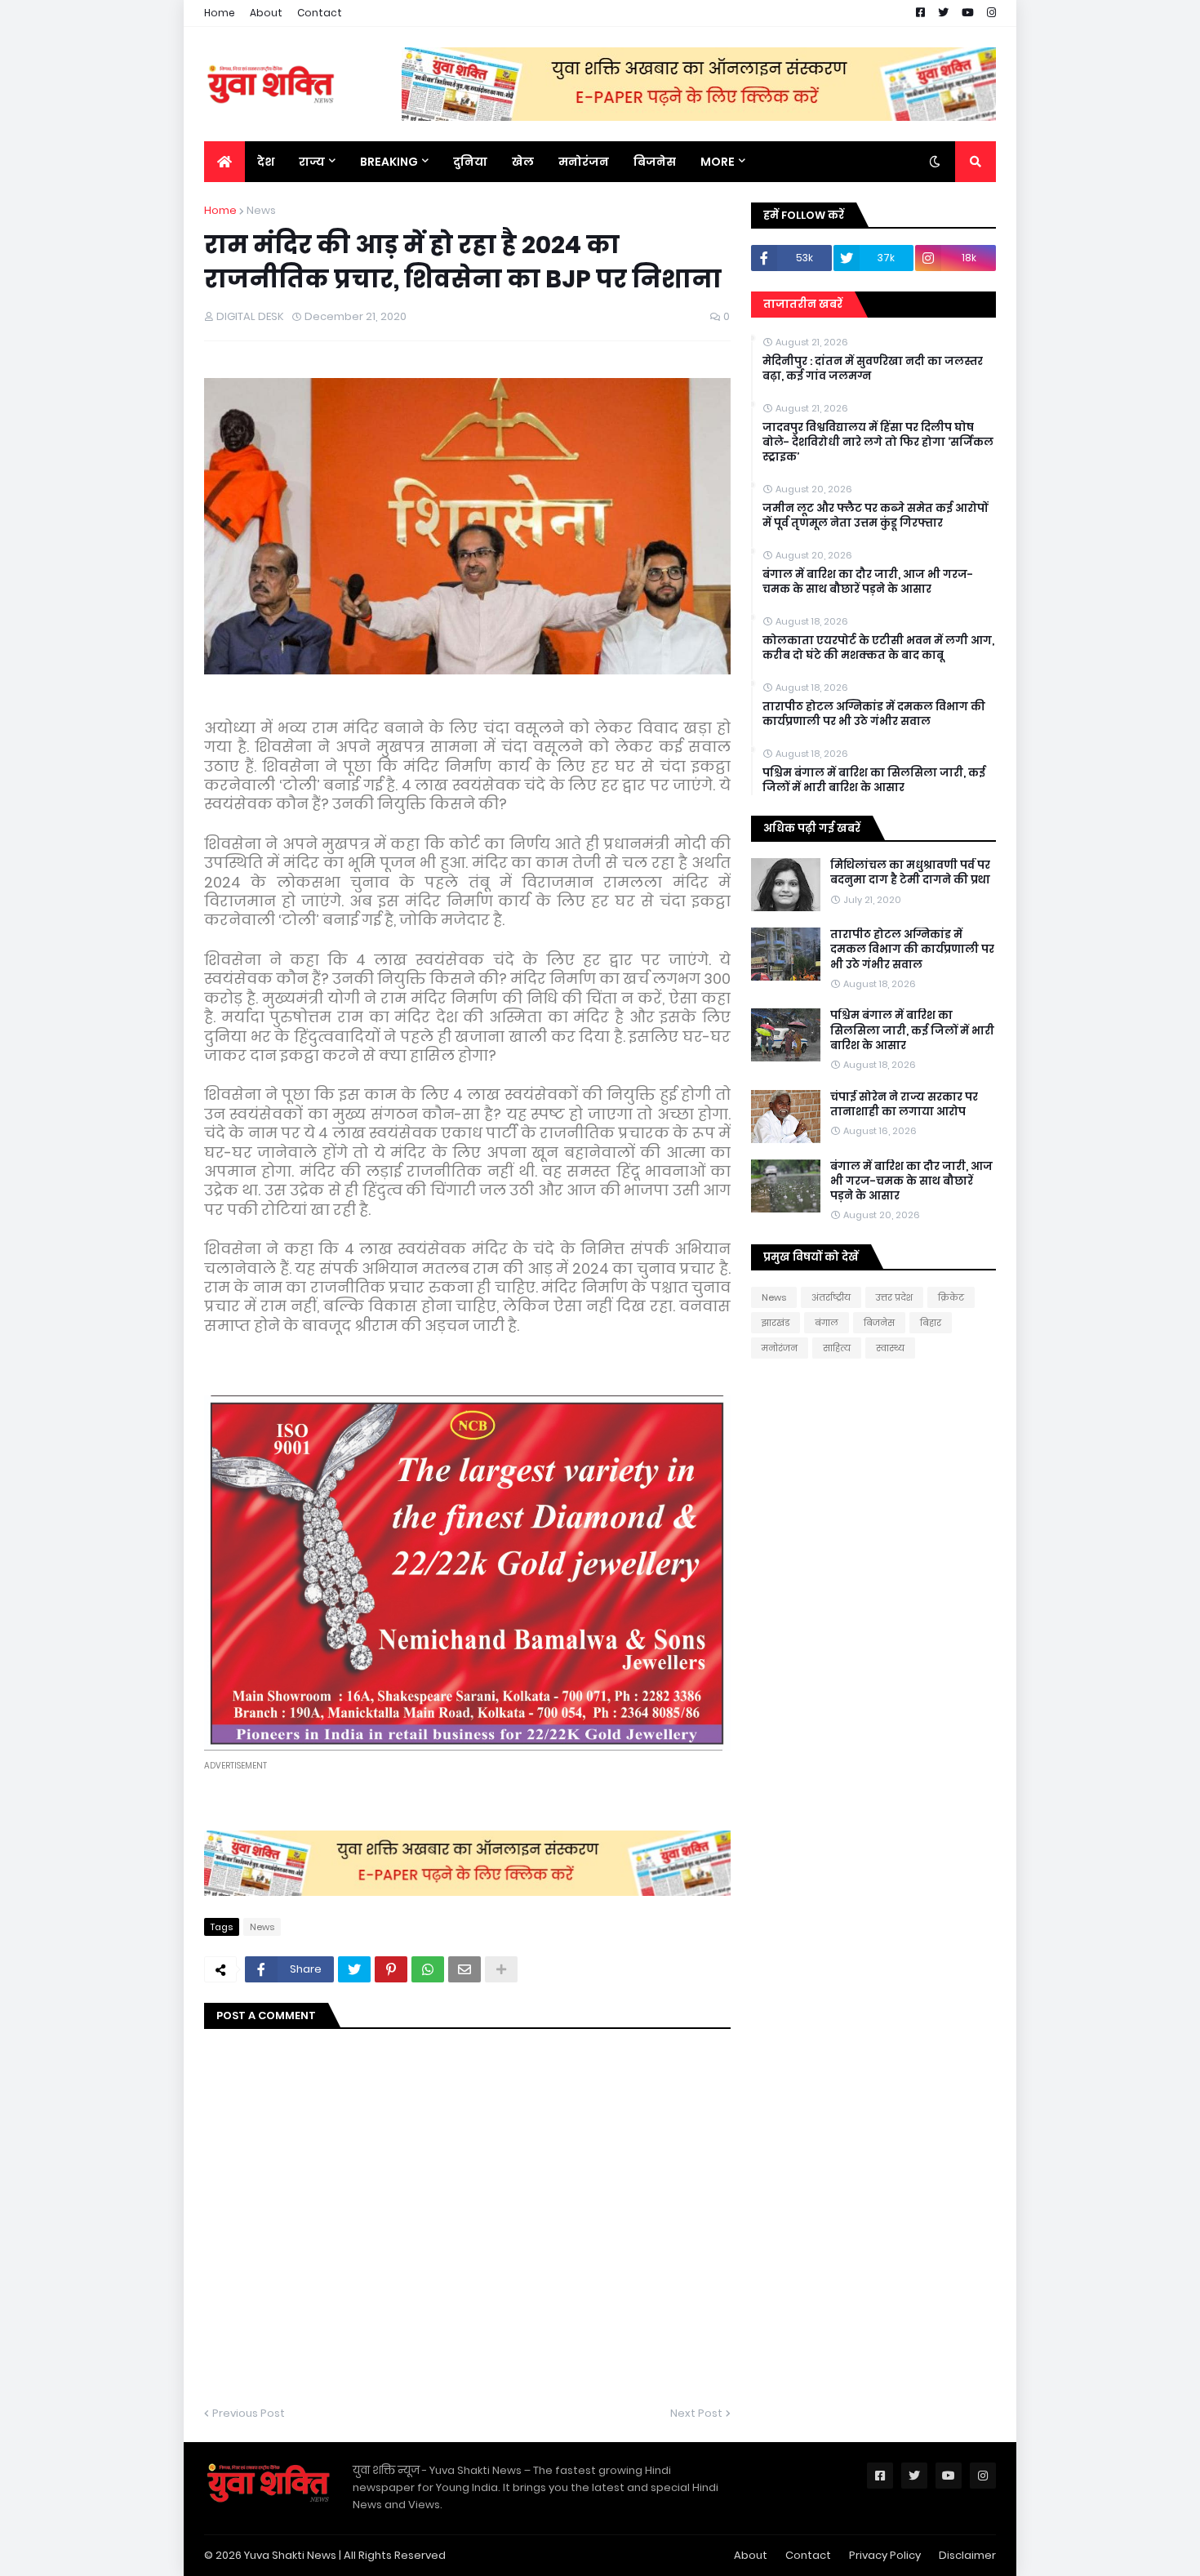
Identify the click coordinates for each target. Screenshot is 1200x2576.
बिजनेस (879, 1323)
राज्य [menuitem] (312, 162)
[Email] (464, 1969)
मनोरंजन (780, 1348)
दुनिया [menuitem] (470, 162)
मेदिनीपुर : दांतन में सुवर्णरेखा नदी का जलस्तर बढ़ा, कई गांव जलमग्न (873, 369)
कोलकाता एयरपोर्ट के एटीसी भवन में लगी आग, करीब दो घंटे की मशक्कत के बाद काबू (878, 648)
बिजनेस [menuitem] (655, 162)
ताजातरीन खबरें (803, 304)
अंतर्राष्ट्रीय (831, 1297)
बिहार (931, 1323)
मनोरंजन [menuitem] (584, 162)
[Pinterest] (391, 1969)
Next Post (696, 2413)
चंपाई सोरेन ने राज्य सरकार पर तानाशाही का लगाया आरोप (904, 1105)
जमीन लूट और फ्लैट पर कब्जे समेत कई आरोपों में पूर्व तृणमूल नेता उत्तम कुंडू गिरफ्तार (875, 516)
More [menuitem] (718, 162)
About (266, 13)
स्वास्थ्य (890, 1348)
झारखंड (776, 1323)
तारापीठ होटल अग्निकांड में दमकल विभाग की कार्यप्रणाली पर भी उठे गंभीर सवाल (874, 714)
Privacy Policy (885, 2555)
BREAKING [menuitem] (389, 162)
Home (220, 13)
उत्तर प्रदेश (894, 1297)
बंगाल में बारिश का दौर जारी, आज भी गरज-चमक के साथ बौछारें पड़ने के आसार (868, 582)
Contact (320, 13)
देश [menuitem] (266, 162)
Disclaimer (967, 2555)
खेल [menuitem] (523, 162)
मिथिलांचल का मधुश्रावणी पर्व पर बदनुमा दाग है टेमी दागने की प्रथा (910, 873)
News (261, 210)
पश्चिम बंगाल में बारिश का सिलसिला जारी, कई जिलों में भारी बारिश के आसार (874, 781)
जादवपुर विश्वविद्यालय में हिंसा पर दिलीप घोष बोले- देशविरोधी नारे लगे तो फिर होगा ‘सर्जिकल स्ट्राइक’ (878, 443)
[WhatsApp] (428, 1969)
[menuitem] (224, 162)
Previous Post (249, 2413)
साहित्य (837, 1348)
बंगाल (827, 1323)
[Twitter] (354, 1969)
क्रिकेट (951, 1297)
